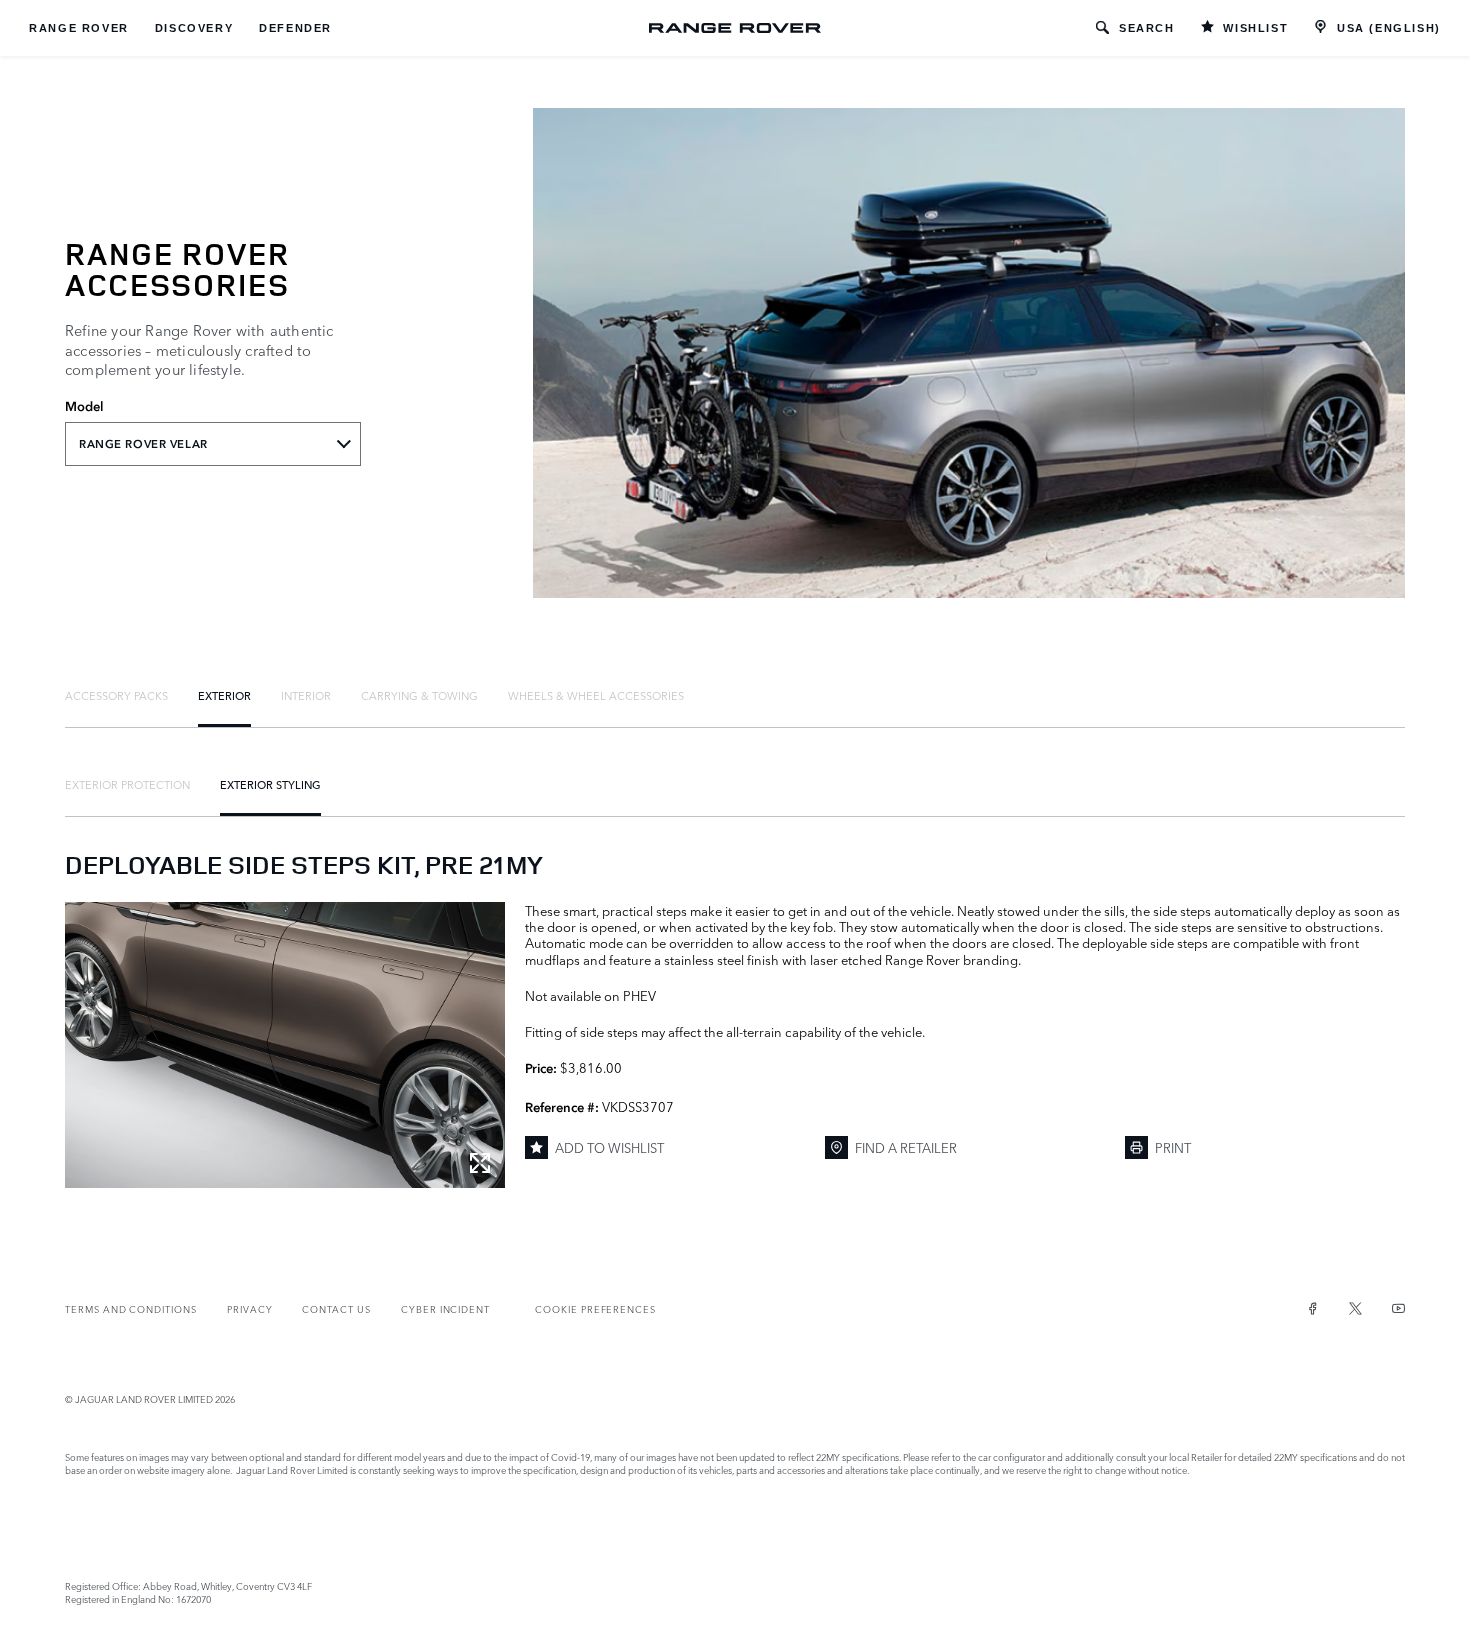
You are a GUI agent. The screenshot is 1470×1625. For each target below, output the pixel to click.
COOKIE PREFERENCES (595, 1308)
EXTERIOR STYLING (270, 784)
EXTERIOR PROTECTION (127, 784)
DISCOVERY (194, 28)
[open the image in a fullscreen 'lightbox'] (285, 1045)
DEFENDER (295, 28)
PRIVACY (250, 1308)
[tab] (116, 695)
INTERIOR (306, 695)
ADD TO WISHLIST (609, 1147)
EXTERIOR (224, 695)
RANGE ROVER (79, 28)
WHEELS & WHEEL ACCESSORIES (596, 695)
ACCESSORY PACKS (116, 695)
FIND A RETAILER (906, 1147)
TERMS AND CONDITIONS (131, 1308)
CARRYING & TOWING (419, 695)
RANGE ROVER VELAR (143, 444)
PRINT (1173, 1147)
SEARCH (1147, 28)
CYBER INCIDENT (445, 1308)
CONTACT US (336, 1308)
